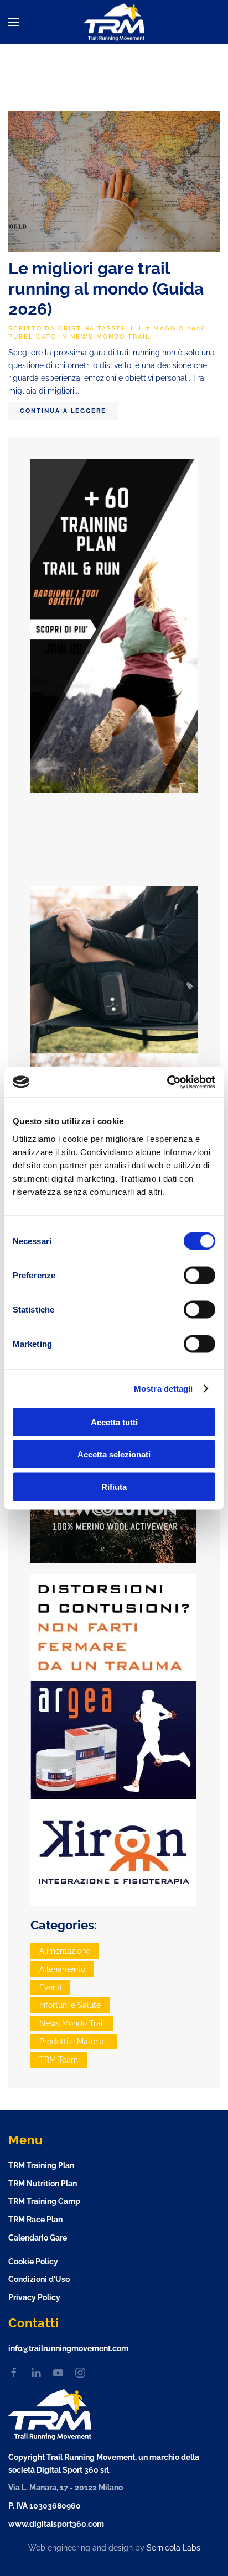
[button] (14, 22)
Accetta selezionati (114, 1454)
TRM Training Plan (41, 2165)
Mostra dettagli (164, 1389)
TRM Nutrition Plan (43, 2184)
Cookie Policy (33, 2262)
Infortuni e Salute (70, 2005)
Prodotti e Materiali (74, 2042)
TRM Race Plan (35, 2220)
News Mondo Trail (110, 337)
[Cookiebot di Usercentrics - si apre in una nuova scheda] (167, 1082)
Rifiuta (114, 1486)
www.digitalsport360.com (56, 2524)
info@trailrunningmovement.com (68, 2348)
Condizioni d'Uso (39, 2279)
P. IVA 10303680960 (45, 2506)
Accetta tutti (114, 1422)
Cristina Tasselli (96, 329)
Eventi (50, 1987)
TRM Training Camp (44, 2201)
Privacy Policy (34, 2297)
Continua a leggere (63, 411)
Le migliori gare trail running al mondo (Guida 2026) (106, 289)
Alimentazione (65, 1951)
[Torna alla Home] (114, 22)
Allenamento (62, 1969)
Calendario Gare (38, 2238)
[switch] (199, 1275)
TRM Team (59, 2060)
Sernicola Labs (173, 2548)
